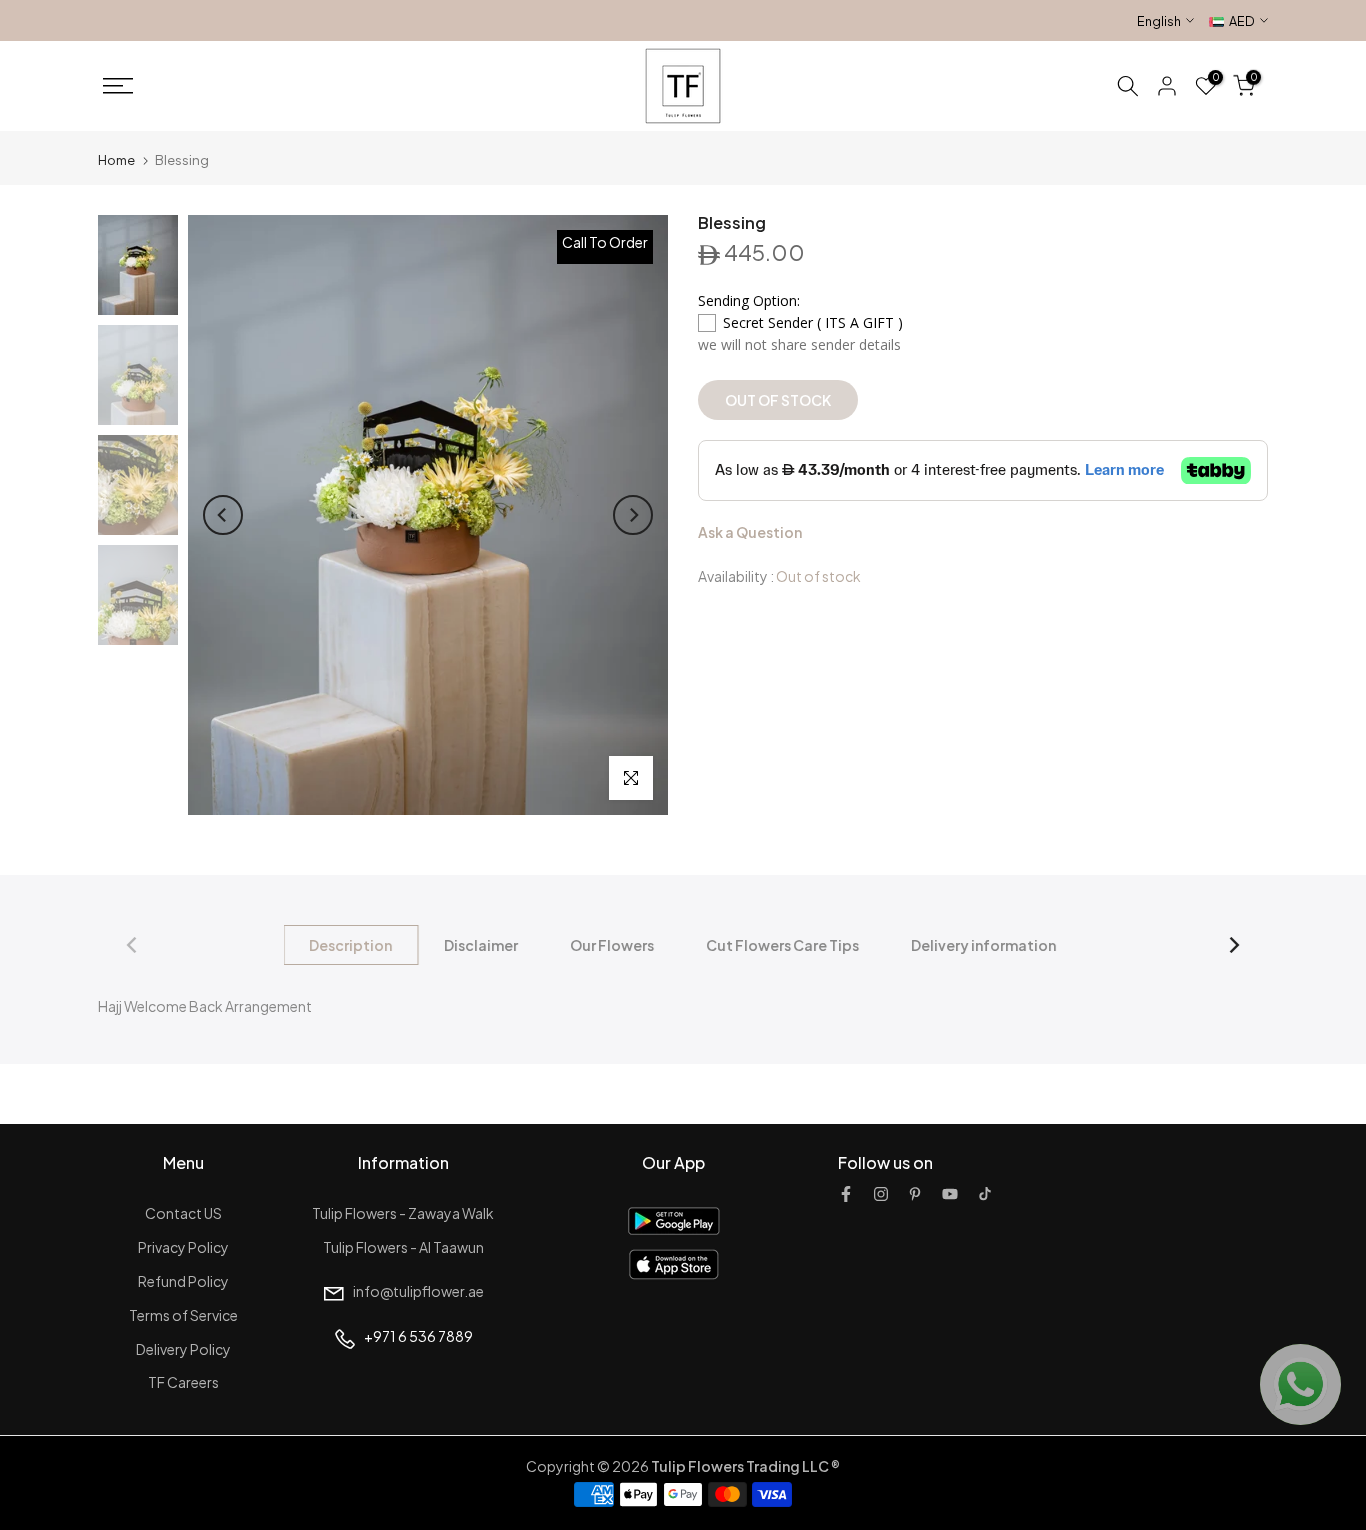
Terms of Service (183, 1315)
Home (116, 160)
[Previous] (223, 515)
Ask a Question (750, 532)
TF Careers (183, 1382)
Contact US (183, 1213)
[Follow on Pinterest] (915, 1194)
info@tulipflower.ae (418, 1291)
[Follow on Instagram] (881, 1194)
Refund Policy (183, 1281)
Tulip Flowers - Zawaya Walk (403, 1213)
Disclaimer (482, 945)
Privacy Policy (183, 1247)
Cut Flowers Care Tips (783, 945)
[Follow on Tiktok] (985, 1194)
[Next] (633, 515)
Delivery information (984, 945)
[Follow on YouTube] (950, 1194)
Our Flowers (613, 945)
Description (351, 945)
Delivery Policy (183, 1349)
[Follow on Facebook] (846, 1194)
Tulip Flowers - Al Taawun (403, 1247)
